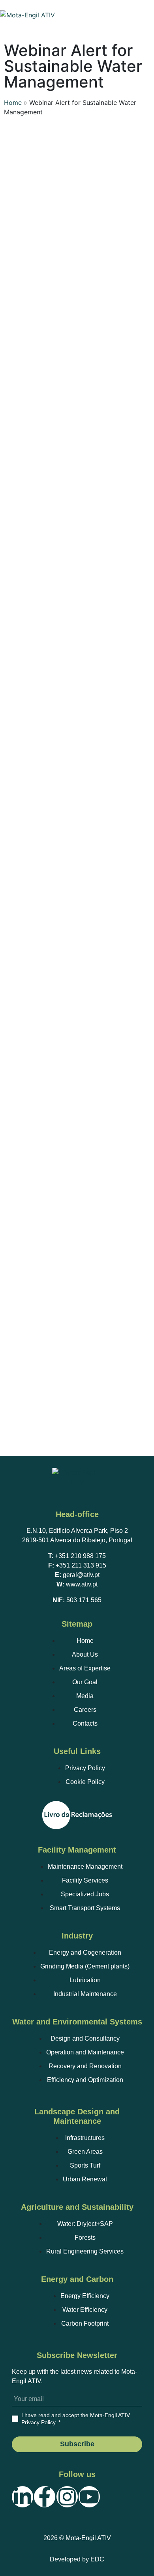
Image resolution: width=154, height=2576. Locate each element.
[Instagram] (67, 2497)
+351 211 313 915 (81, 1565)
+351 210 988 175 (80, 1556)
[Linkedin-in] (23, 2497)
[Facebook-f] (45, 2497)
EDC (97, 2559)
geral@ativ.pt (81, 1575)
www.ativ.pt (82, 1584)
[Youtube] (89, 2497)
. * (76, 2419)
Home (13, 103)
